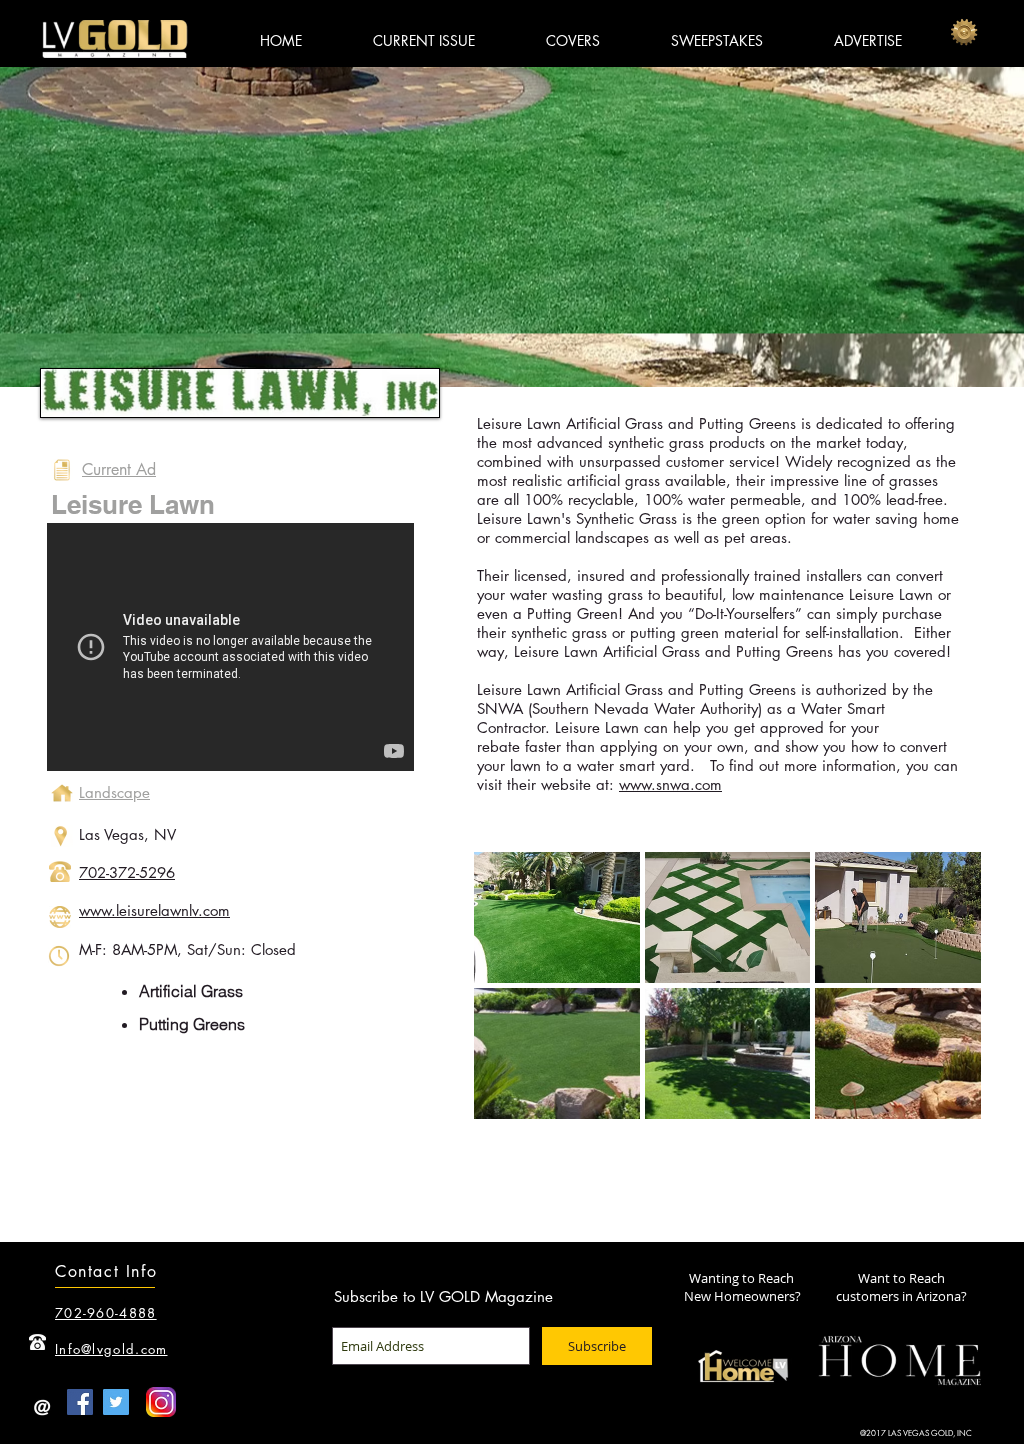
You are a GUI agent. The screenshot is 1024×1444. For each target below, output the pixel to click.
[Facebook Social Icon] (80, 1402)
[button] (557, 917)
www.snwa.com (670, 784)
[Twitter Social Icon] (116, 1402)
